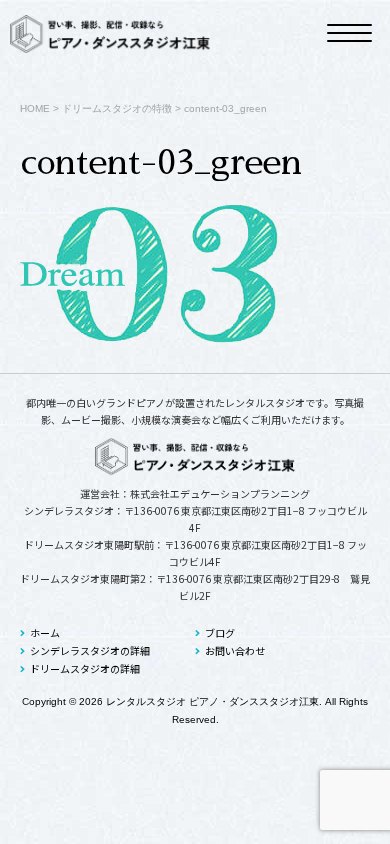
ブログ (220, 632)
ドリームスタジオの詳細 (85, 668)
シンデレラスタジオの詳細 (90, 650)
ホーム (45, 632)
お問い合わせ (235, 650)
